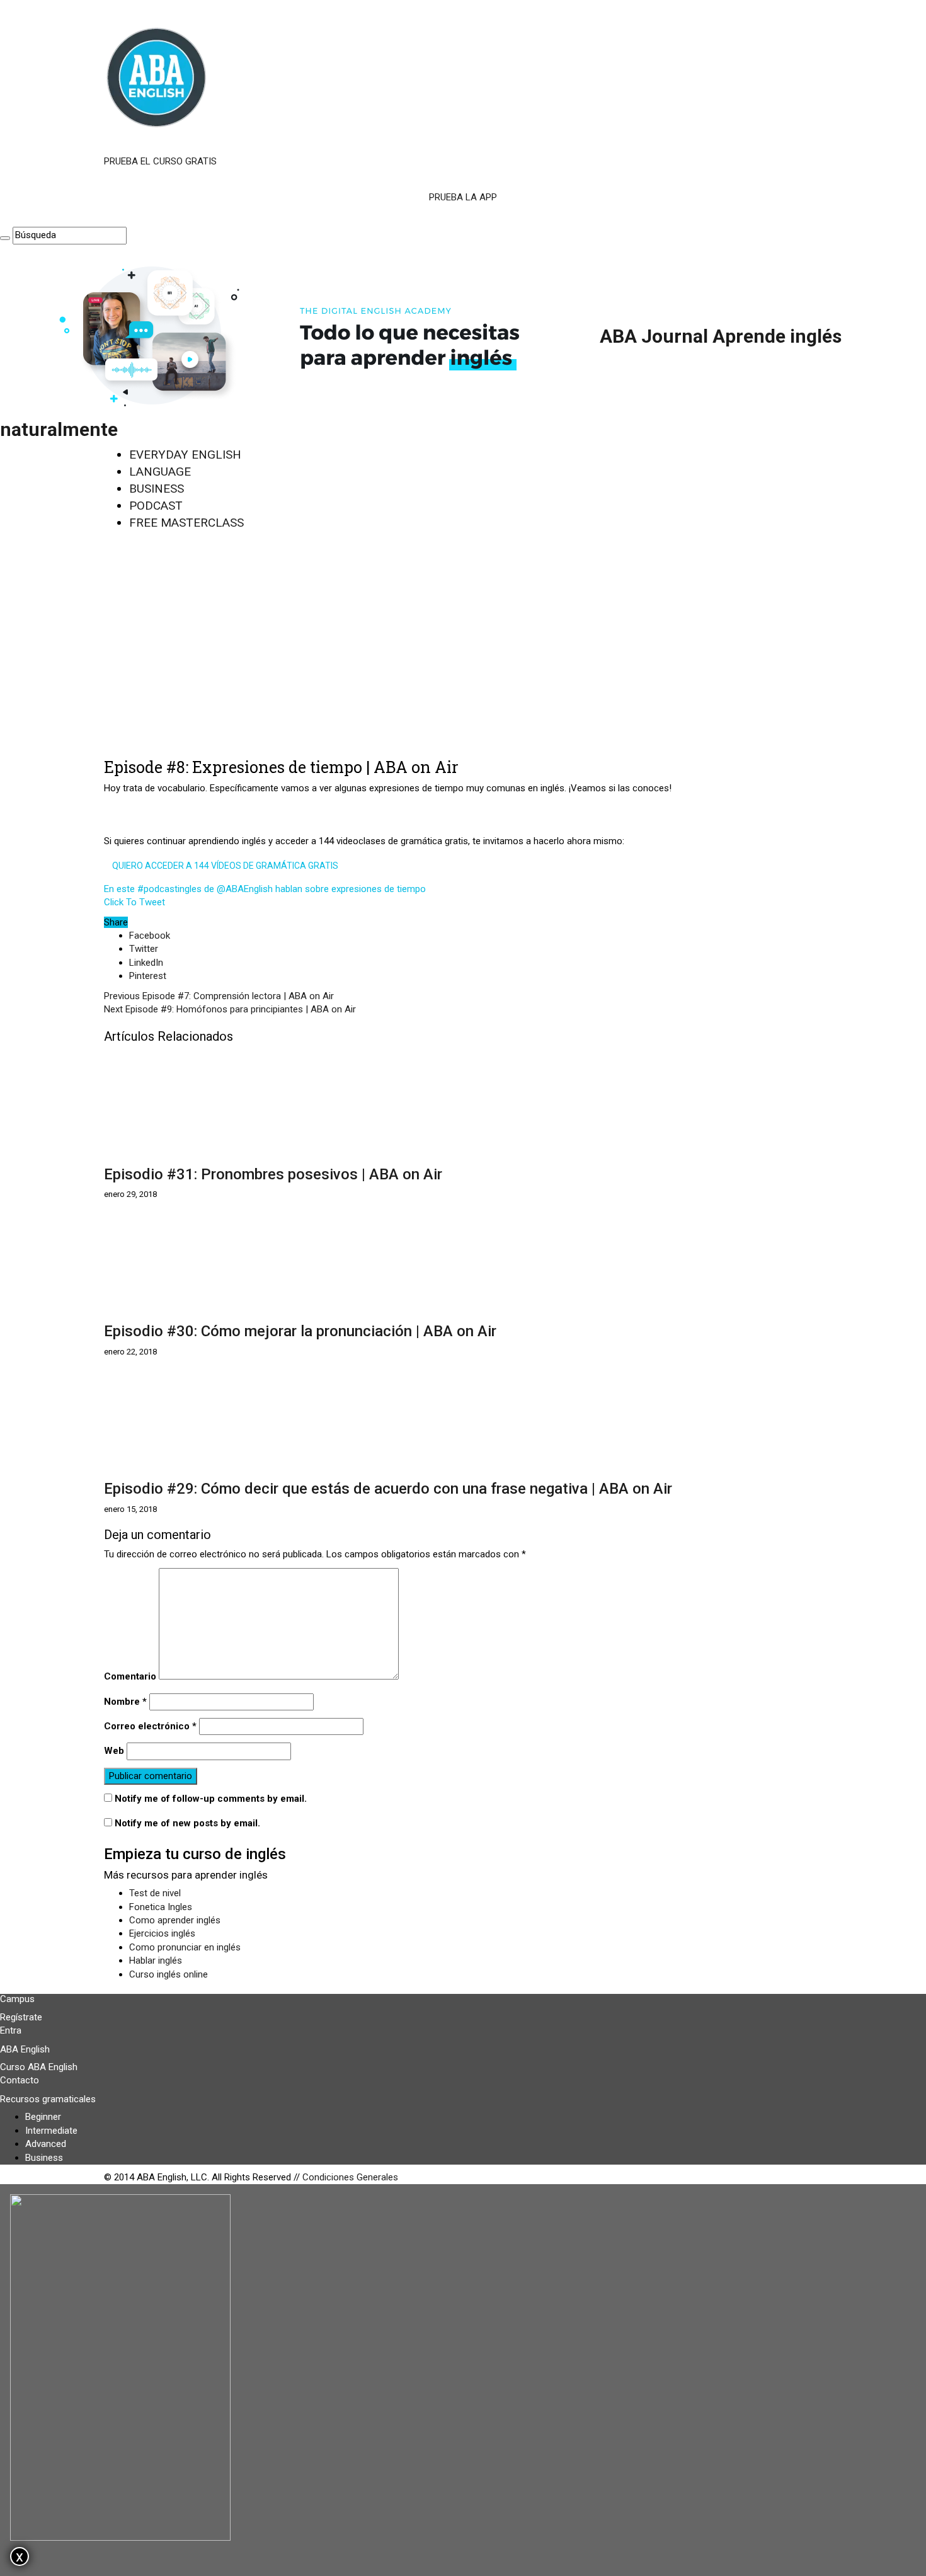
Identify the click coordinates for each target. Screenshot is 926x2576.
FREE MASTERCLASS (186, 523)
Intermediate (51, 2131)
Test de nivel (155, 1893)
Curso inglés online (169, 1974)
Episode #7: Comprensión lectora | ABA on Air (219, 996)
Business (44, 2158)
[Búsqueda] (5, 238)
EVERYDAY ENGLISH (185, 455)
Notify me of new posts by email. (187, 1823)
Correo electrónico (150, 1726)
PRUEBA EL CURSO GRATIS (160, 161)
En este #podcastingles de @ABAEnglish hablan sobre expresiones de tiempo (265, 889)
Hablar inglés (156, 1961)
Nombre (125, 1702)
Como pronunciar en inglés (185, 1947)
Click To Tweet (134, 902)
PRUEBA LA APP (463, 197)
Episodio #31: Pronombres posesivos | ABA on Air (273, 1174)
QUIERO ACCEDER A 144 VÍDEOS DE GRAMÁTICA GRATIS (225, 866)
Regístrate (21, 2017)
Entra (11, 2030)
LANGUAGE (160, 472)
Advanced (46, 2144)
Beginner (43, 2117)
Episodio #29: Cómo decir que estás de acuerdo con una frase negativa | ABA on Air (388, 1489)
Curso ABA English (39, 2067)
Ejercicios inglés (162, 1933)
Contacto (20, 2080)
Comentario (130, 1676)
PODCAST (156, 506)
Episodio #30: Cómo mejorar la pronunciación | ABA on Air (300, 1331)
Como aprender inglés (175, 1920)
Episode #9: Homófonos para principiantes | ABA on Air (230, 1009)
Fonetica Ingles (161, 1907)
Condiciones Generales (350, 2177)
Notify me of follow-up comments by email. (211, 1799)
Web (114, 1751)
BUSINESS (157, 489)
